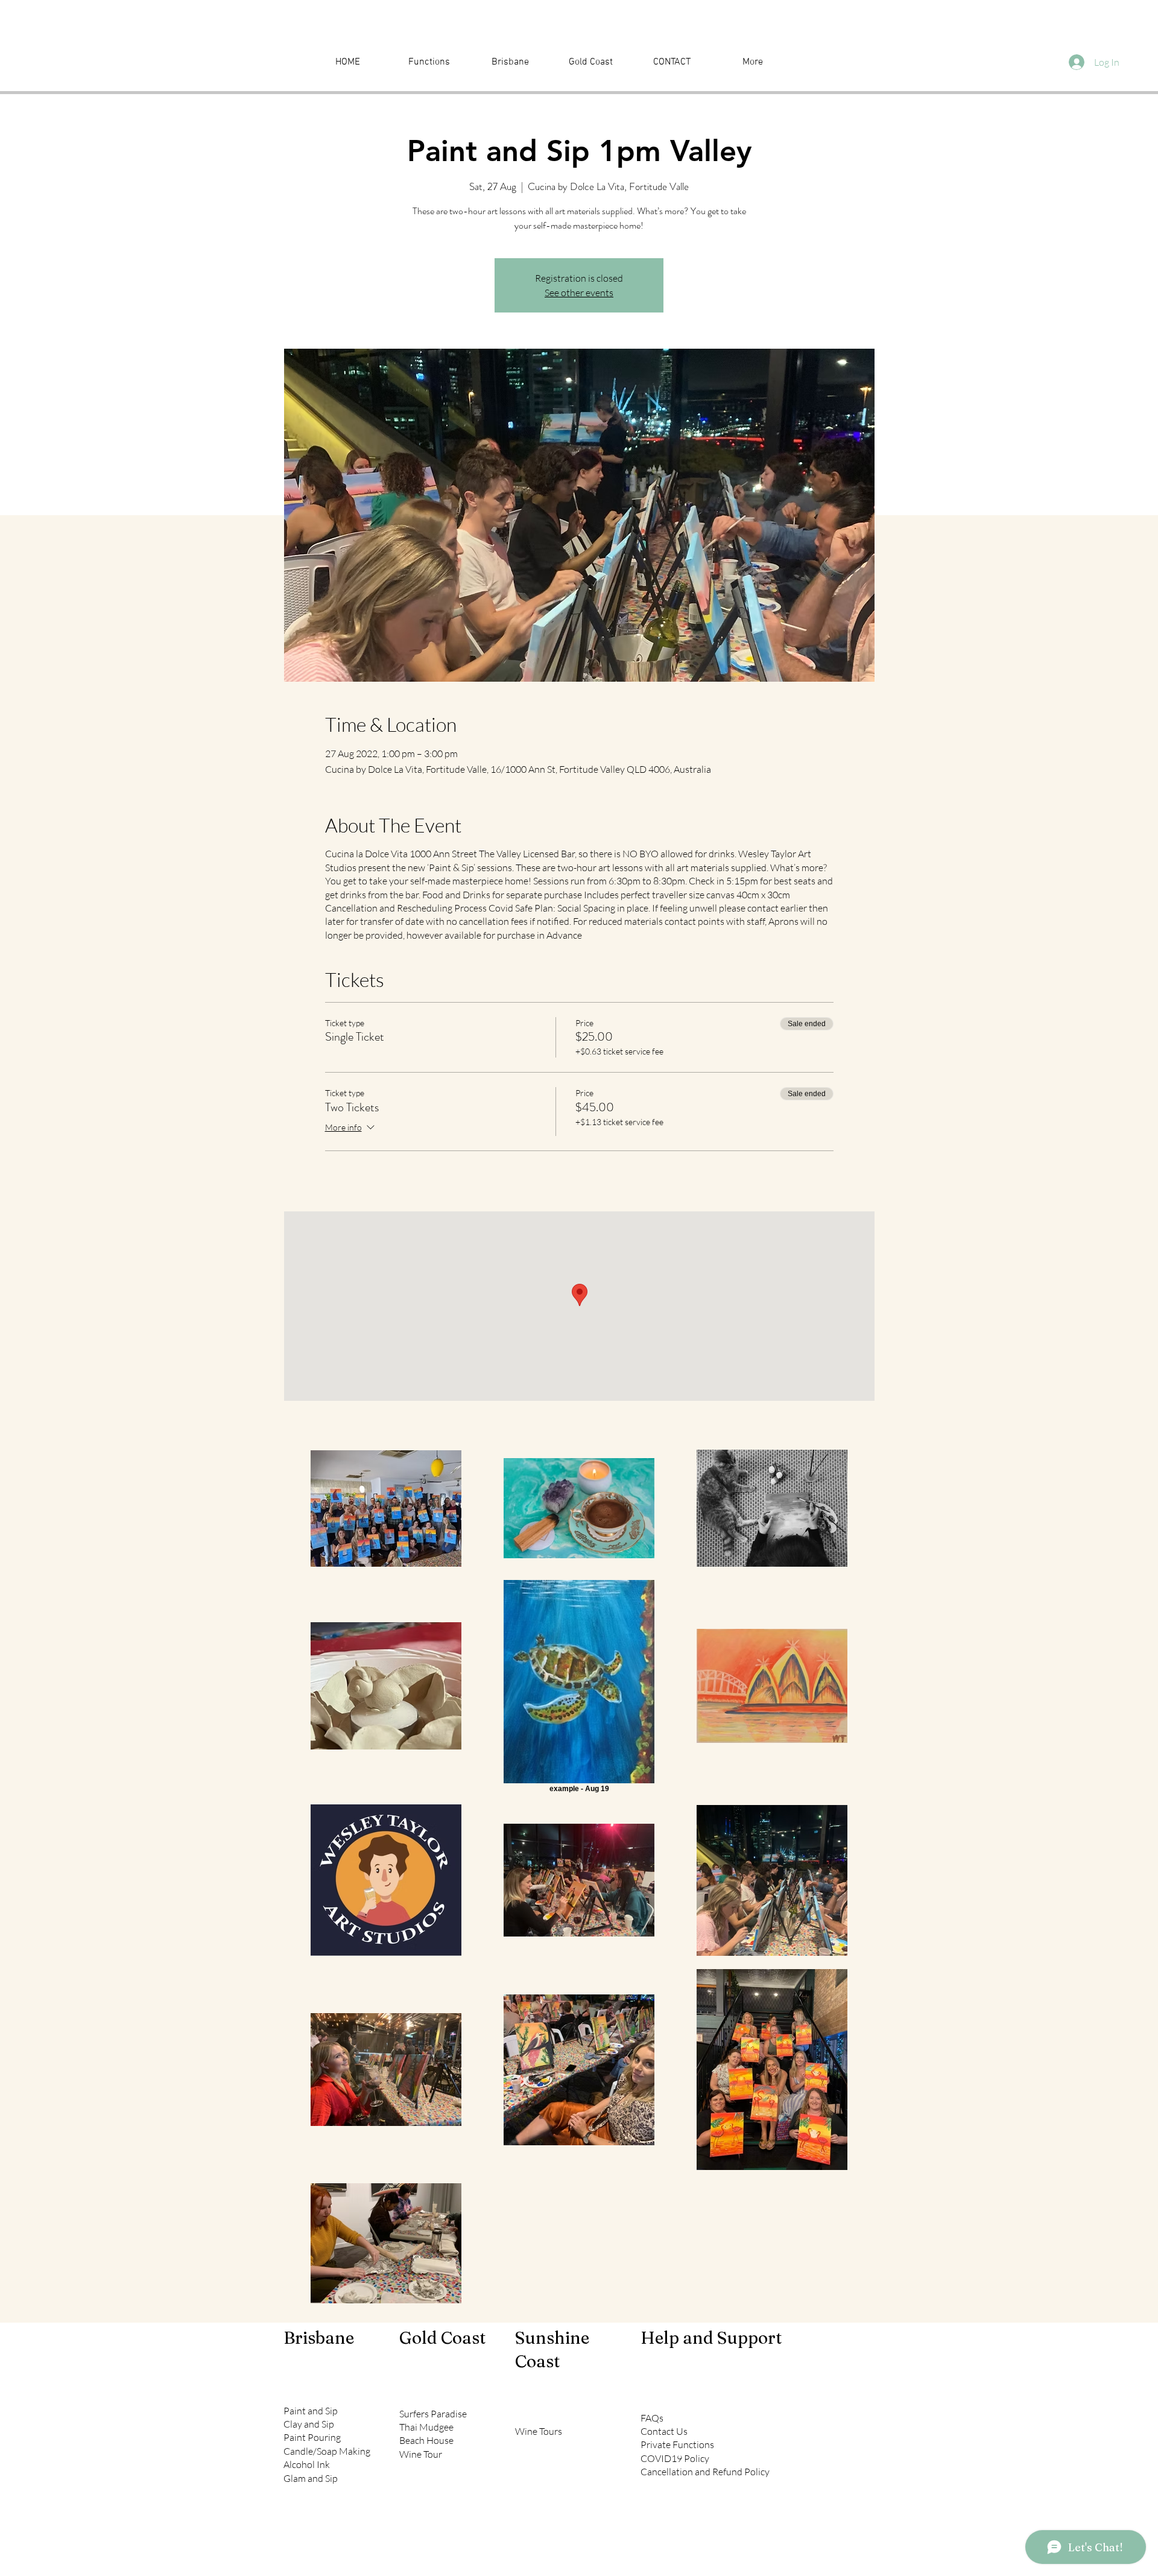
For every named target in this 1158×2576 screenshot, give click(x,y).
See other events (579, 293)
